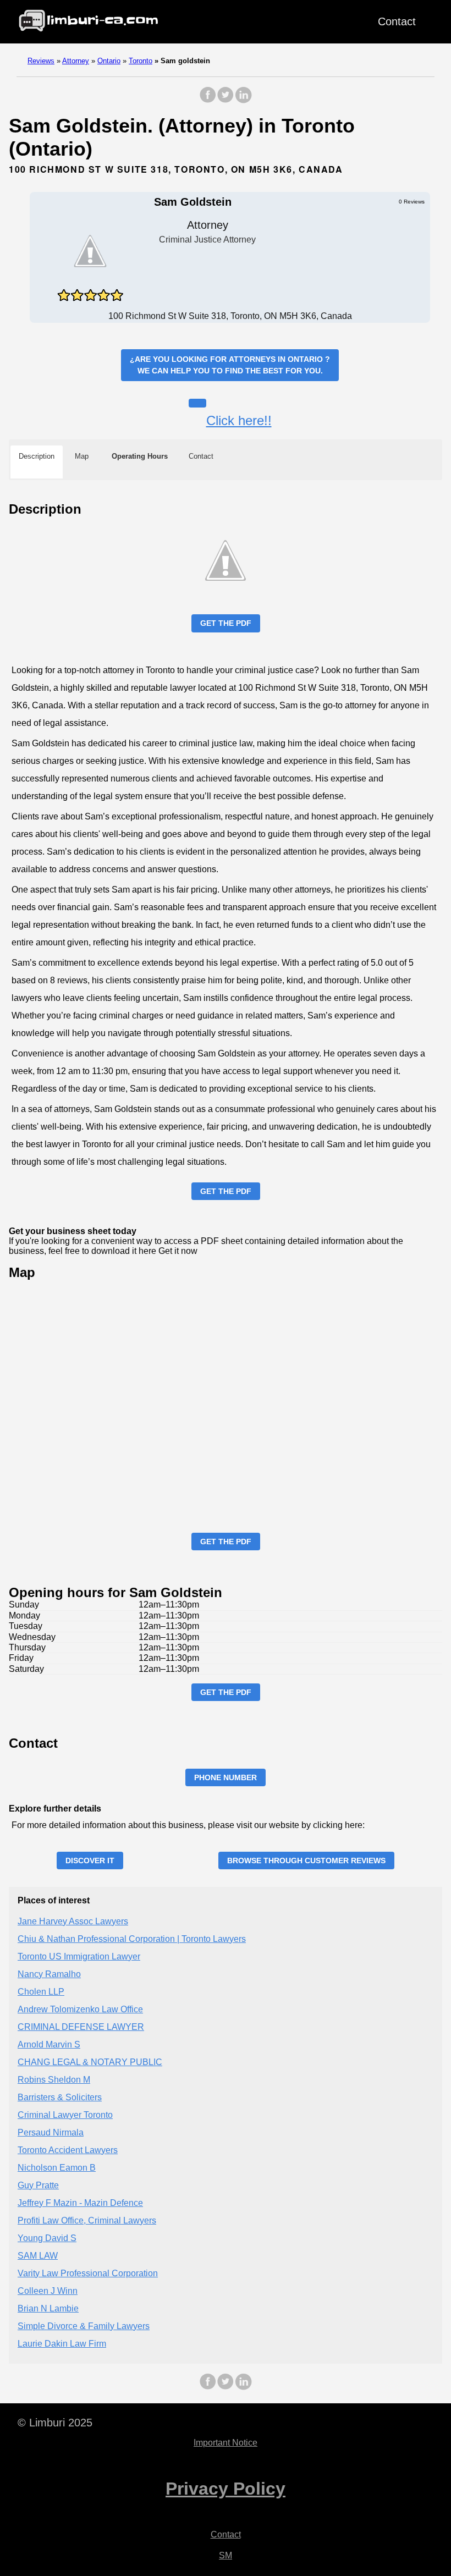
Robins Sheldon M (54, 2080)
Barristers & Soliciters (60, 2097)
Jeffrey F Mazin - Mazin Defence (80, 2203)
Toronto (141, 61)
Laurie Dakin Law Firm (62, 2344)
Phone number (226, 1777)
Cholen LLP (41, 1992)
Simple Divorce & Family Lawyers (84, 2326)
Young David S (47, 2238)
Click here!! (239, 420)
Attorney (76, 61)
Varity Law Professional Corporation (88, 2273)
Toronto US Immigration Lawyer (79, 1956)
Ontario (109, 61)
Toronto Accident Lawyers (68, 2150)
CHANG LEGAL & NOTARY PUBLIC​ (90, 2062)
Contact (397, 21)
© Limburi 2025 (55, 2423)
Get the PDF (226, 623)
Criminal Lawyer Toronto (65, 2115)
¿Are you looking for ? (230, 365)
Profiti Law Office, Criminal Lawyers (87, 2220)
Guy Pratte (38, 2185)
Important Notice (226, 2443)
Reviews (41, 61)
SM (226, 2555)
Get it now (178, 1251)
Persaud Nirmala (51, 2132)
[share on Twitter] (226, 100)
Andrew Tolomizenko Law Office (80, 2009)
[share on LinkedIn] (243, 100)
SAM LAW (38, 2256)
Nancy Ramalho (49, 1974)
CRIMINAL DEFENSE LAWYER (81, 2027)
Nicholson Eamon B (57, 2168)
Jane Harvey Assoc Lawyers (73, 1921)
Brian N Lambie (48, 2308)
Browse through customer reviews (306, 1861)
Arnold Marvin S (49, 2044)
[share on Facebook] (208, 100)
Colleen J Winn (48, 2291)
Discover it (90, 1861)
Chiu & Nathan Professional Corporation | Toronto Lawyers (132, 1939)
